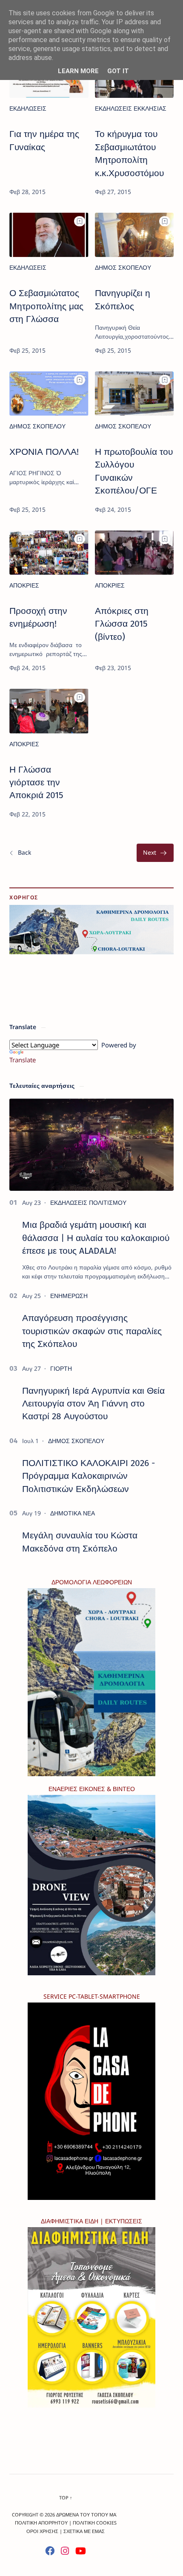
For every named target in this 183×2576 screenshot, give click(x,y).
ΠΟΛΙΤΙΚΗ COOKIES (95, 2523)
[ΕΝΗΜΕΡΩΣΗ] (69, 1296)
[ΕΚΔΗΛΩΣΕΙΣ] (28, 108)
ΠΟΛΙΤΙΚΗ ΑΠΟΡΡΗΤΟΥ (41, 2523)
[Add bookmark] (80, 221)
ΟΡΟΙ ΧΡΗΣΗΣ (42, 2531)
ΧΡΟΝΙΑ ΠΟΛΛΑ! (44, 452)
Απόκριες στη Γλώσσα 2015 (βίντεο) (122, 624)
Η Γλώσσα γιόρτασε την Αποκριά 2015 (36, 783)
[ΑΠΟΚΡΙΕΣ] (24, 585)
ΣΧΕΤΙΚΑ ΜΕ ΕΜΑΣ (84, 2531)
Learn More (78, 71)
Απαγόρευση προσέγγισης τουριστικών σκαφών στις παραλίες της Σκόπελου (92, 1331)
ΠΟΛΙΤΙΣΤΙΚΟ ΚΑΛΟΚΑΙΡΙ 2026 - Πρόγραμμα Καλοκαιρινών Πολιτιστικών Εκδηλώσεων (89, 1476)
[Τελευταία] (155, 853)
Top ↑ (66, 2498)
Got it (118, 71)
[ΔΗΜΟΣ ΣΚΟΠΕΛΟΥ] (123, 267)
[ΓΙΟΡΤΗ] (61, 1368)
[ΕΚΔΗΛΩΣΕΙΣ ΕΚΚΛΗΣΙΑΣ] (131, 108)
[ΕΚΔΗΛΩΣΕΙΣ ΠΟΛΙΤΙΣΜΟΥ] (88, 1202)
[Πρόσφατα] (20, 853)
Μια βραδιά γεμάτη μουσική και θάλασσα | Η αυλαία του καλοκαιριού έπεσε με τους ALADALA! (96, 1238)
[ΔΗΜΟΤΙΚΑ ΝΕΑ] (73, 1513)
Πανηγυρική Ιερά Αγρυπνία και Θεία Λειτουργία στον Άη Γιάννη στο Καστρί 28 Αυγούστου (93, 1404)
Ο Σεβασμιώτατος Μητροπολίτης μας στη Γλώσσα (46, 306)
